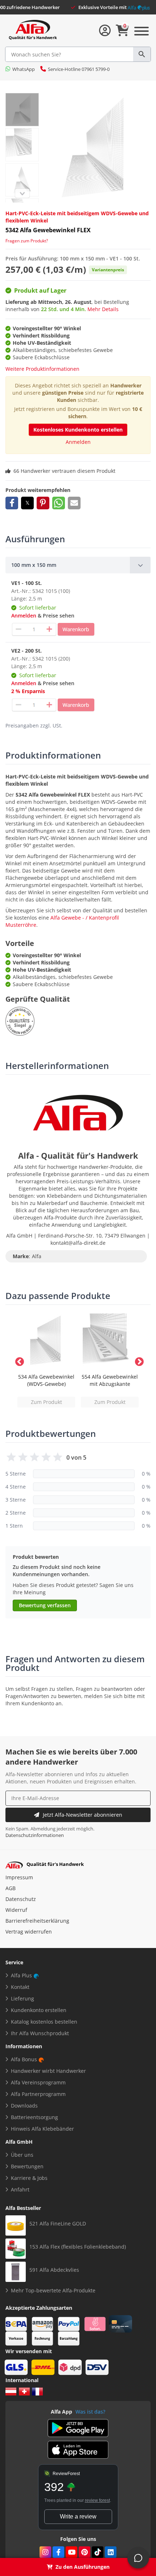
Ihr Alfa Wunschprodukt (40, 2033)
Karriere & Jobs (29, 2178)
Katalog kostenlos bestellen (44, 2022)
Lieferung (22, 1998)
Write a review (78, 2516)
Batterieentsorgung (34, 2117)
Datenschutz (21, 1899)
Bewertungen (27, 2166)
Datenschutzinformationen (35, 1835)
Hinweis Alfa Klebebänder (42, 2129)
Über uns (22, 2155)
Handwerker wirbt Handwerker (48, 2071)
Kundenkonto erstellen (39, 2010)
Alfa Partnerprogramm (38, 2094)
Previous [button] (18, 1361)
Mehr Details (103, 309)
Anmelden (78, 442)
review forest (97, 2500)
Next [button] (138, 1361)
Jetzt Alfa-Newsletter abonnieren (83, 1815)
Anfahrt (20, 2189)
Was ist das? (90, 2412)
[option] (46, 1361)
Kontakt (20, 1987)
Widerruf (16, 1910)
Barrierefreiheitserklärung (37, 1921)
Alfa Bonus (24, 2059)
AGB (11, 1888)
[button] (12, 503)
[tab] (78, 565)
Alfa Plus (21, 1975)
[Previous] (22, 193)
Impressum (19, 1877)
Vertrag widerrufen (29, 1932)
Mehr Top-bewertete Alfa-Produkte (53, 2290)
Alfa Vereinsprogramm (38, 2082)
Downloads (24, 2106)
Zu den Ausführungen (83, 2567)
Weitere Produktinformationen (42, 369)
